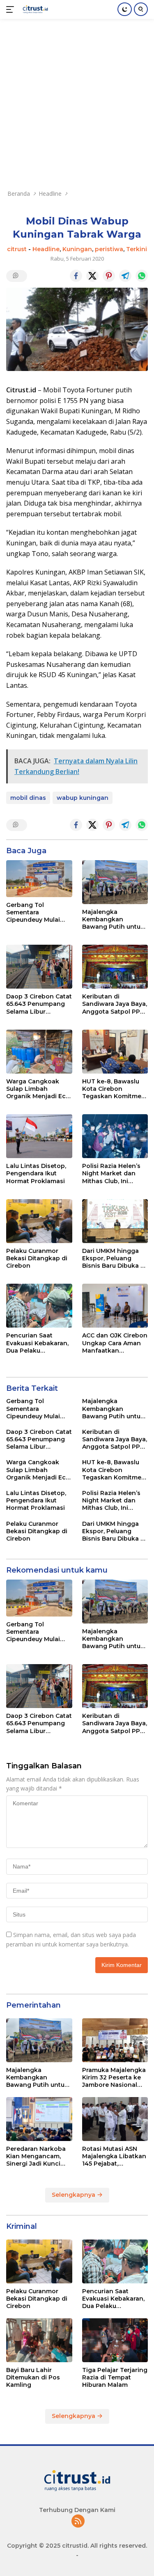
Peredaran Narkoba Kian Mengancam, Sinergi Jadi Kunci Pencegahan (36, 2156)
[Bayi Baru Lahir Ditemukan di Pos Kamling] (39, 2340)
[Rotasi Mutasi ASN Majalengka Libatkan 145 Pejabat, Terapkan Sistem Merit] (115, 2119)
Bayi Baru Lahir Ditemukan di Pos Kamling (33, 2377)
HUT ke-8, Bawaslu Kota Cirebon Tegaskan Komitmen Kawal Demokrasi (114, 1089)
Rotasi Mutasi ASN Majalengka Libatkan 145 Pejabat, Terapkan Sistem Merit (114, 2156)
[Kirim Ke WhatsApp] (142, 276)
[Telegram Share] (125, 276)
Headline (46, 249)
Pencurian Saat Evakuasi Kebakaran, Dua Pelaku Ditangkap (37, 1343)
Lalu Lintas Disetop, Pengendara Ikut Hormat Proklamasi (36, 1173)
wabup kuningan (83, 798)
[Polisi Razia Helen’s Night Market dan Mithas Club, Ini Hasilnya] (115, 1136)
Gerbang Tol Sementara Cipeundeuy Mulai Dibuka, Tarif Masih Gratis (35, 912)
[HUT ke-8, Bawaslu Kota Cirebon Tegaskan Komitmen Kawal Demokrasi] (115, 1052)
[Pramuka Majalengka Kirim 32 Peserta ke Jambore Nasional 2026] (115, 2040)
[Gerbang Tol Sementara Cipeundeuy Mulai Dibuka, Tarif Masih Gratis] (39, 879)
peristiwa (109, 249)
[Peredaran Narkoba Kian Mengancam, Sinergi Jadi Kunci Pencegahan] (39, 2119)
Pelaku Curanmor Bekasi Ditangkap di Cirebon (37, 1258)
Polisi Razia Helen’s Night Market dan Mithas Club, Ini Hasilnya (111, 1174)
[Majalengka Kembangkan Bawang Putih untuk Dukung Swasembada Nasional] (115, 882)
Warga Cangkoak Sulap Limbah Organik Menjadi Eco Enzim (38, 1089)
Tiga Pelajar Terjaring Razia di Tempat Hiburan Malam (115, 2377)
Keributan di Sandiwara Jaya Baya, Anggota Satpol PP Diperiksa (115, 1004)
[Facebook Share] (76, 276)
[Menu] (12, 9)
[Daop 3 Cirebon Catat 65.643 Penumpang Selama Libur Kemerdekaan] (39, 967)
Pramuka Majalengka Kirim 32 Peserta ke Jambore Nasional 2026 (114, 2078)
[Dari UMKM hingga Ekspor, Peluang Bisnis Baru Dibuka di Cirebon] (115, 1221)
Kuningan (77, 249)
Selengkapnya (74, 2195)
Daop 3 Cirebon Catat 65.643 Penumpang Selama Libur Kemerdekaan (39, 1004)
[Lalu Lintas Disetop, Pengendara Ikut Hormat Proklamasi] (39, 1136)
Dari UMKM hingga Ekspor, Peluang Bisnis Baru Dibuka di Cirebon (114, 1258)
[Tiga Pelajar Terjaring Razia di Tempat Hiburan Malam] (115, 2340)
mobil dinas (28, 798)
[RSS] (78, 2522)
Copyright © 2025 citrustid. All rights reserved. (77, 2546)
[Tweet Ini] (92, 276)
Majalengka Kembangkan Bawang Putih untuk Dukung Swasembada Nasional (113, 919)
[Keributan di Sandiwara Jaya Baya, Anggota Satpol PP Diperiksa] (115, 967)
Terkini (137, 249)
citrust (17, 249)
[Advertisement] (77, 100)
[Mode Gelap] (125, 9)
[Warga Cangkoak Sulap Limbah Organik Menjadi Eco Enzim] (39, 1052)
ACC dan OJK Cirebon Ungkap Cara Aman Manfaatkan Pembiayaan (115, 1343)
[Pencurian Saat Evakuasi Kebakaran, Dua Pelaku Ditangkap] (39, 1306)
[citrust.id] (34, 9)
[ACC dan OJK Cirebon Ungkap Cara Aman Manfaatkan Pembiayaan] (115, 1306)
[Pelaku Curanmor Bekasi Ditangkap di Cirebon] (39, 1221)
